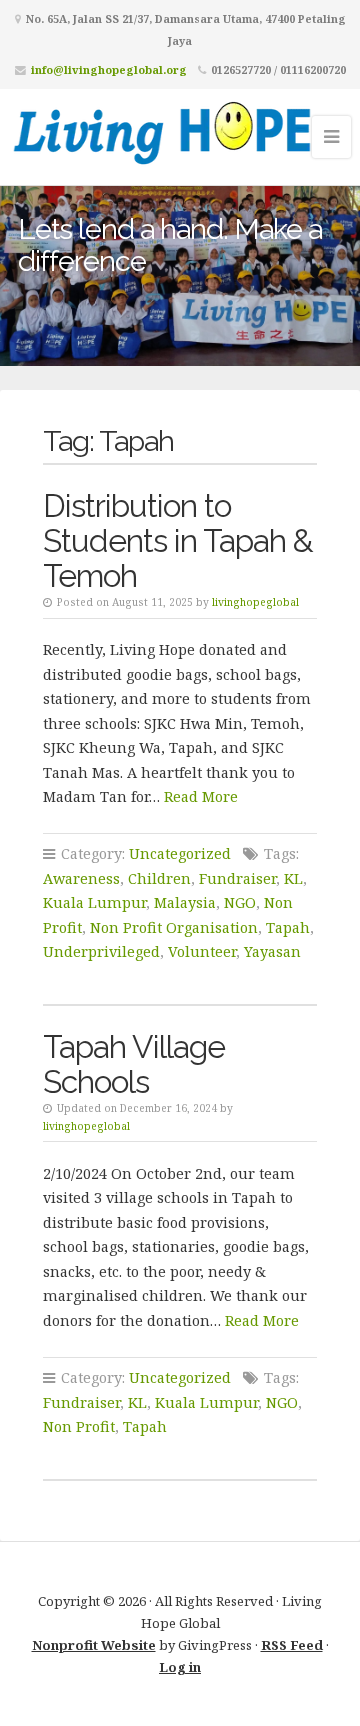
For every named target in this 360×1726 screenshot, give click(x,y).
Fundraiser (237, 878)
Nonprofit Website (94, 1645)
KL (293, 878)
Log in (180, 1667)
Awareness (81, 878)
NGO (240, 902)
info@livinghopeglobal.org (109, 69)
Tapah (288, 927)
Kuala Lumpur (94, 902)
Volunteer (202, 951)
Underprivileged (101, 951)
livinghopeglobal (255, 602)
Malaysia (185, 902)
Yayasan (272, 951)
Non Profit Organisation (174, 927)
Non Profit (79, 1426)
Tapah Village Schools (134, 1064)
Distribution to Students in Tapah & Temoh (178, 540)
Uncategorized (180, 853)
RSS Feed (292, 1645)
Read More (201, 796)
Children (159, 878)
